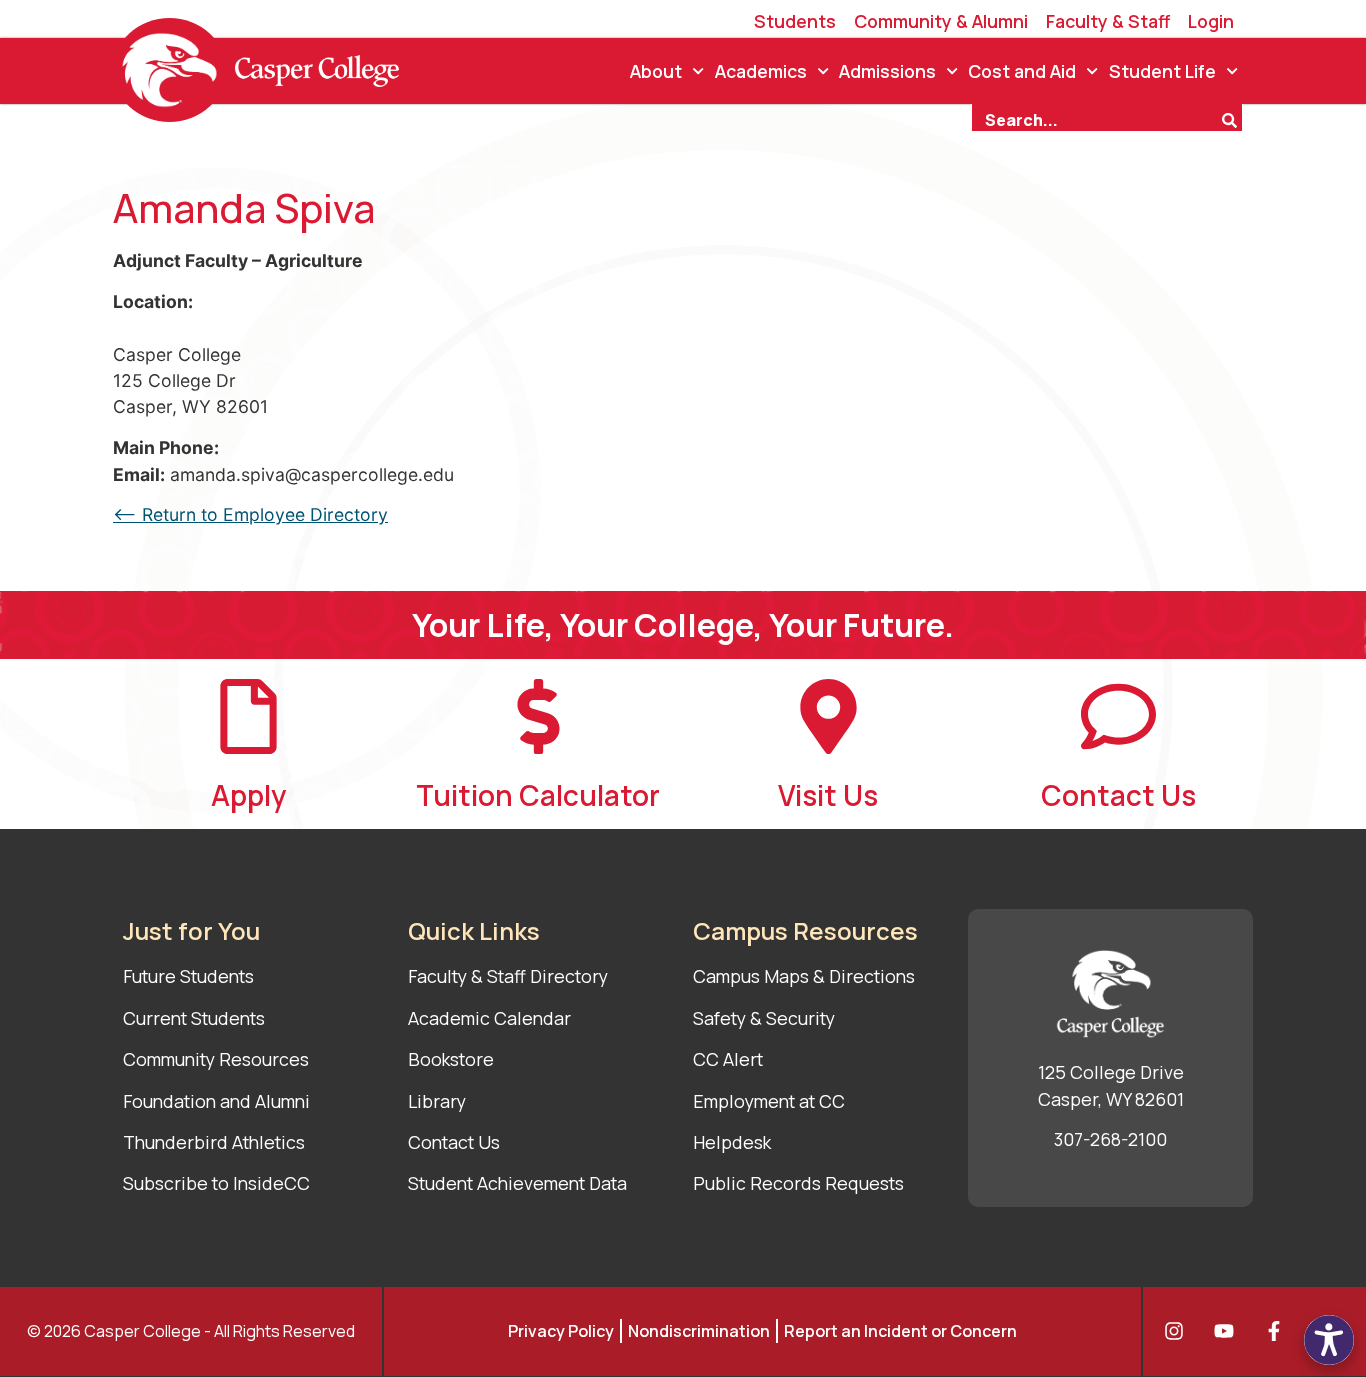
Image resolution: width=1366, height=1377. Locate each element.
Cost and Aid (1022, 71)
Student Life (1162, 71)
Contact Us (1118, 795)
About (656, 71)
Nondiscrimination (699, 1331)
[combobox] (1096, 118)
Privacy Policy (561, 1331)
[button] (1329, 1340)
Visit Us (828, 795)
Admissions (887, 71)
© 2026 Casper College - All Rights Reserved (191, 1331)
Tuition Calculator (538, 795)
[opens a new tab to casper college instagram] (1179, 1331)
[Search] (1232, 118)
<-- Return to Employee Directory (250, 514)
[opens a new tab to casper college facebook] (1279, 1331)
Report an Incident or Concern (900, 1331)
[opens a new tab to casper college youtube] (1229, 1331)
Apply (248, 795)
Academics (761, 71)
